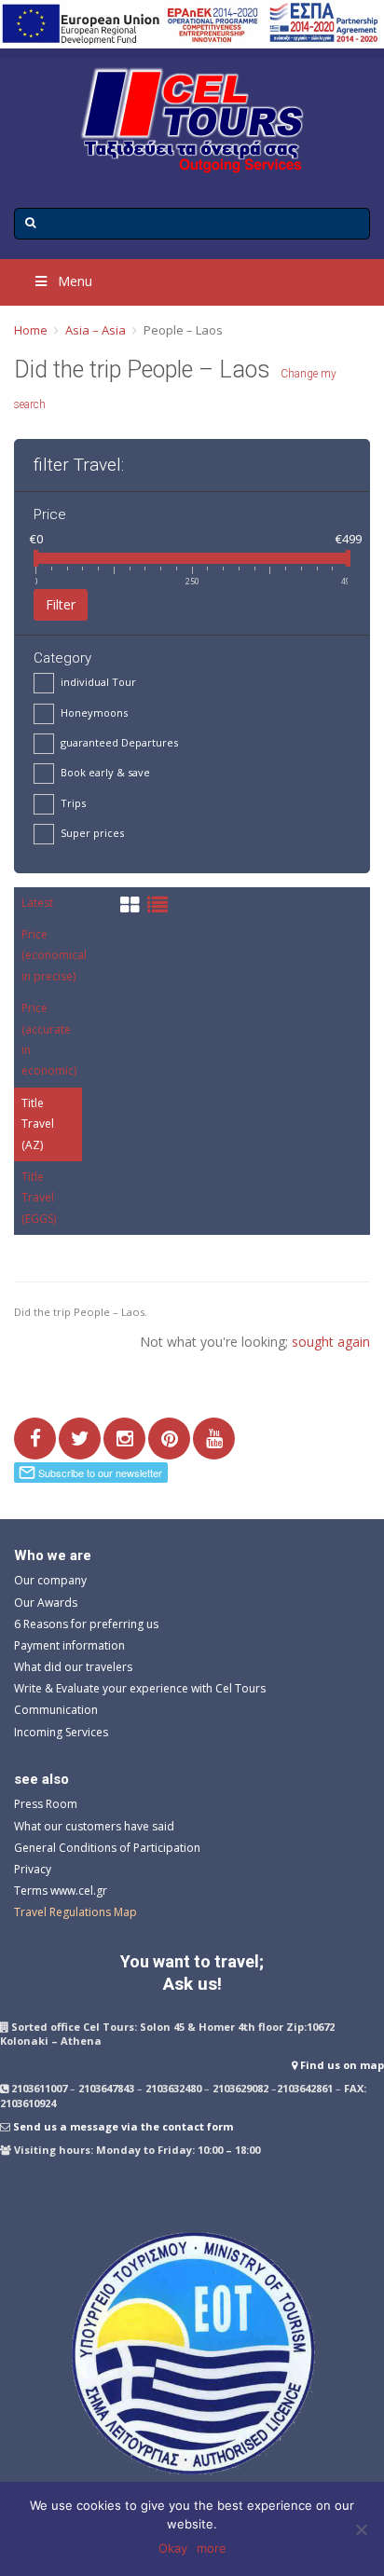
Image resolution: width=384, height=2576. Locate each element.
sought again (331, 1342)
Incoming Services (61, 1732)
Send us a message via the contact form (123, 2126)
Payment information (69, 1645)
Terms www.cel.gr (61, 1891)
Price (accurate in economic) (49, 1039)
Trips (73, 803)
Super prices (92, 833)
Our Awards (46, 1603)
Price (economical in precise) (54, 955)
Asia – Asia (96, 330)
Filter (61, 604)
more (212, 2548)
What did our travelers (73, 1667)
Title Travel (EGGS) (39, 1198)
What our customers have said (94, 1826)
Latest (37, 903)
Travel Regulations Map (75, 1912)
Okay (173, 2548)
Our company (50, 1580)
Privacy (33, 1869)
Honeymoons (94, 713)
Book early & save (105, 772)
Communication (56, 1710)
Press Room (46, 1804)
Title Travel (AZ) (38, 1124)
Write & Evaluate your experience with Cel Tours (140, 1688)
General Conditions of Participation (107, 1848)
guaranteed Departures (119, 742)
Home (31, 330)
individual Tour (98, 682)
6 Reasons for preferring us (86, 1624)
